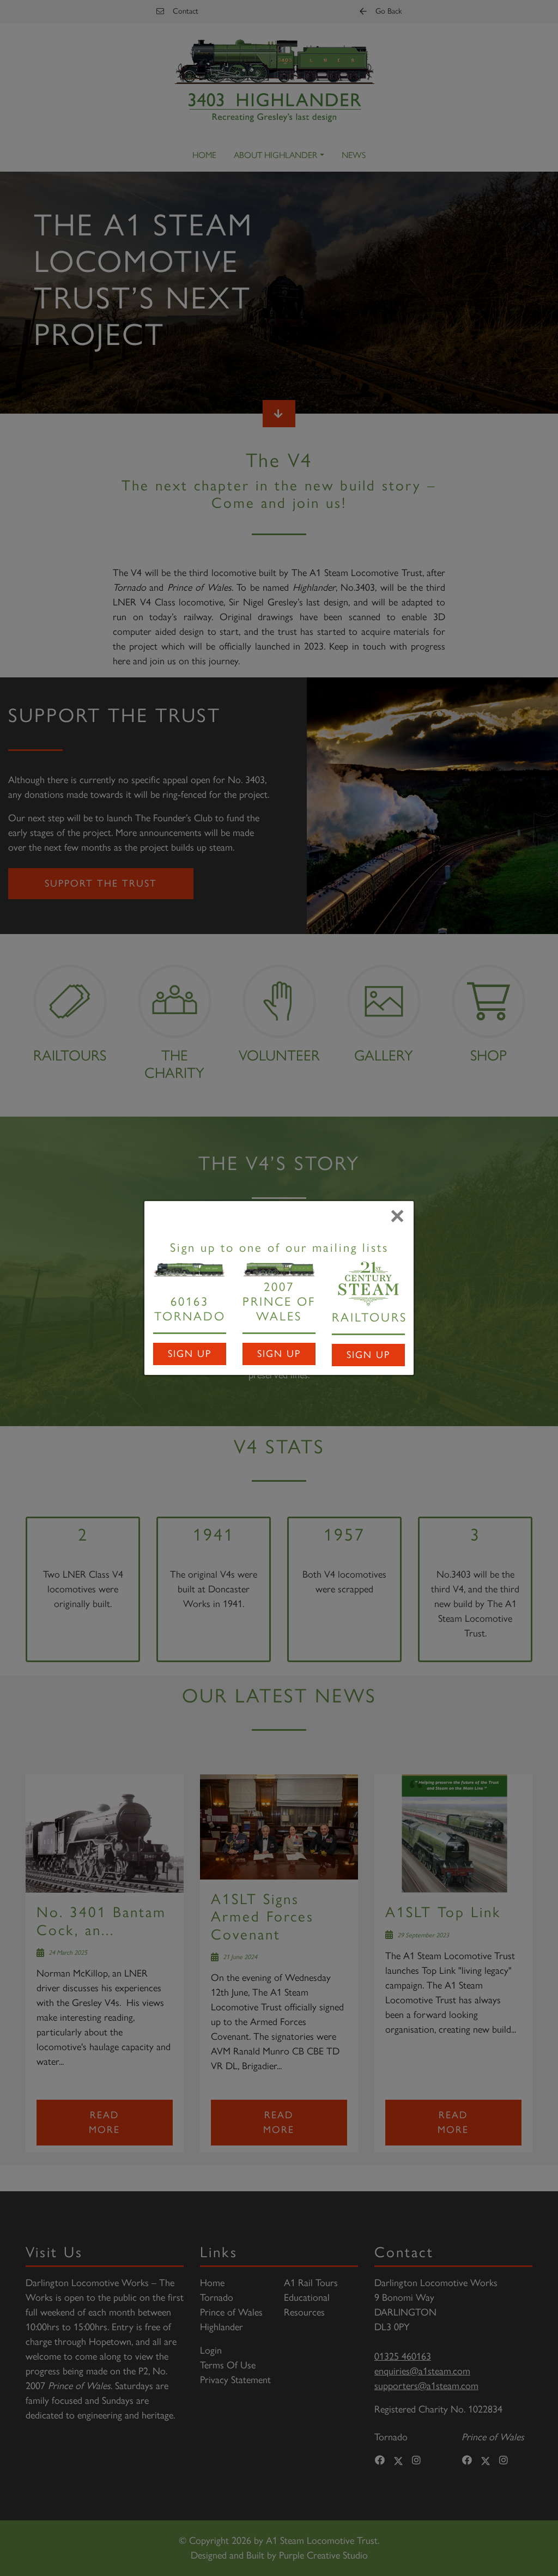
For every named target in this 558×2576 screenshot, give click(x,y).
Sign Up (190, 1354)
